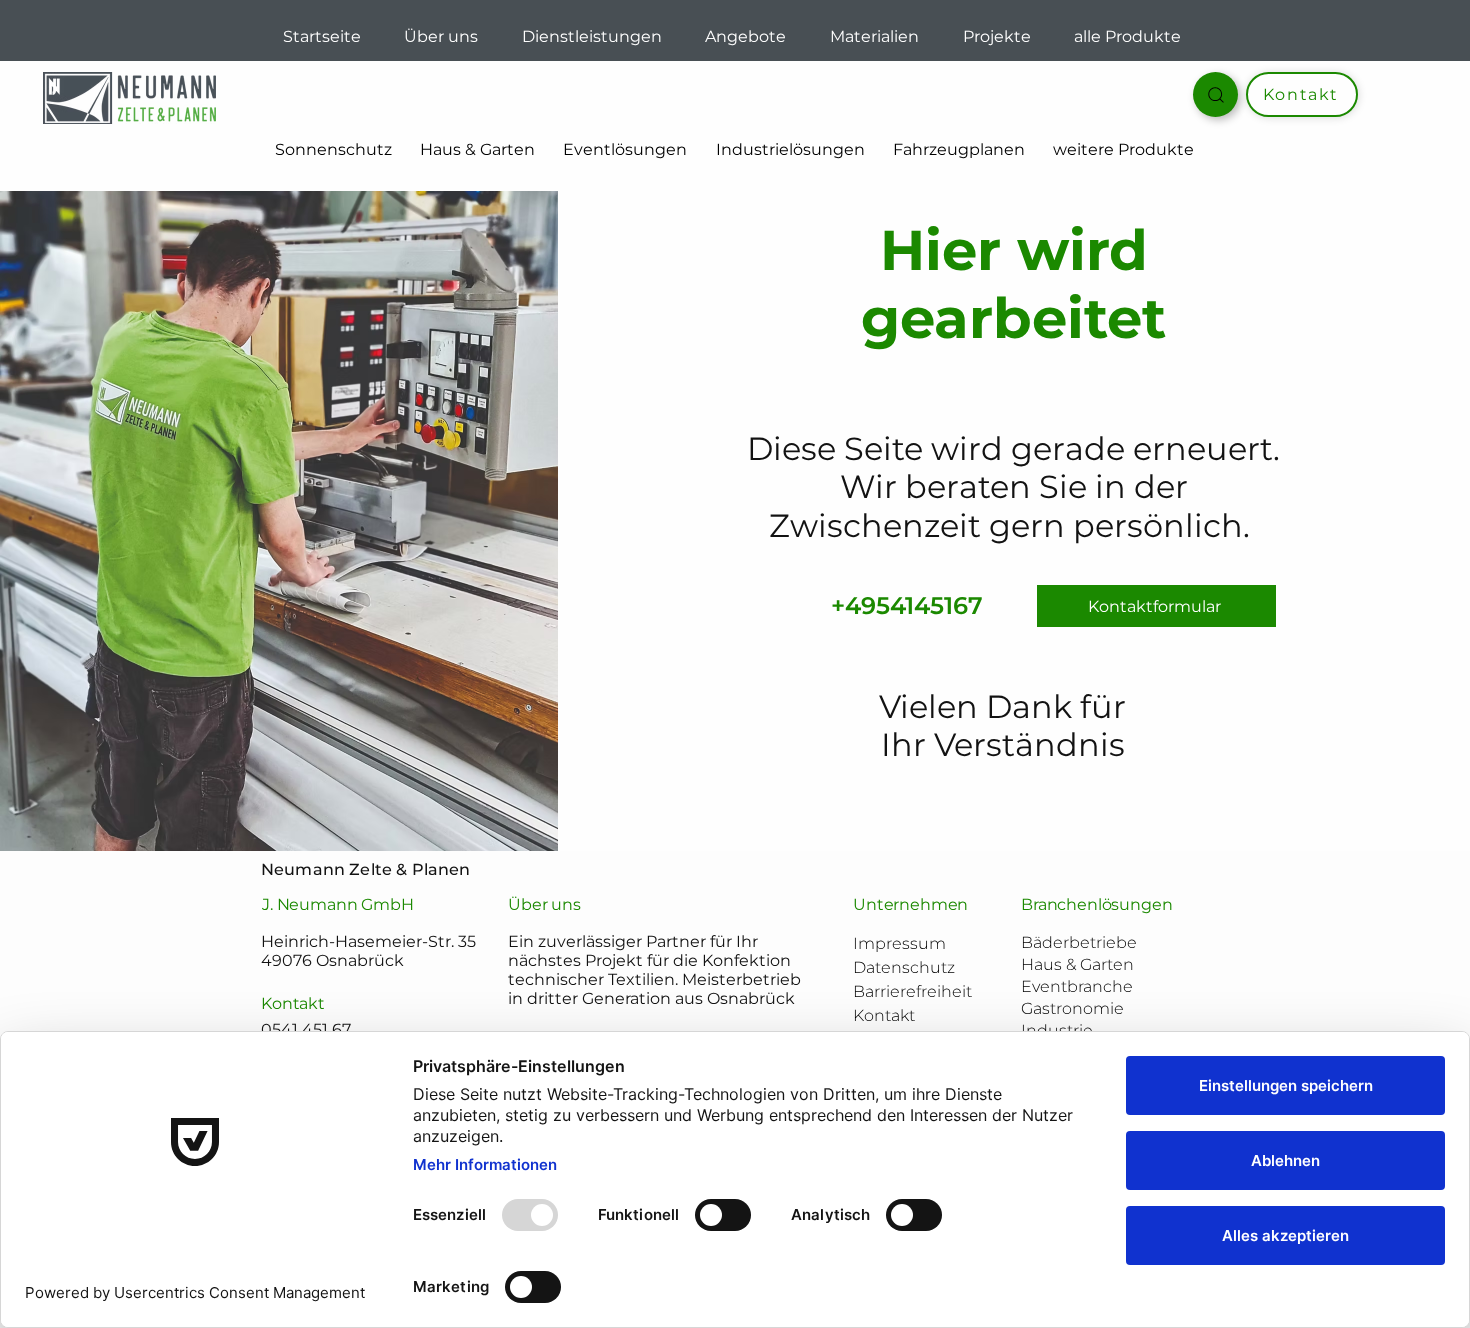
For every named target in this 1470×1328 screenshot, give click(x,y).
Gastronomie (1072, 1008)
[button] (959, 150)
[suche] (1215, 94)
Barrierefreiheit (912, 991)
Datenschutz (904, 967)
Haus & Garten (1077, 964)
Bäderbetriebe (1079, 942)
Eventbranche (1077, 986)
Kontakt (884, 1015)
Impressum (899, 943)
